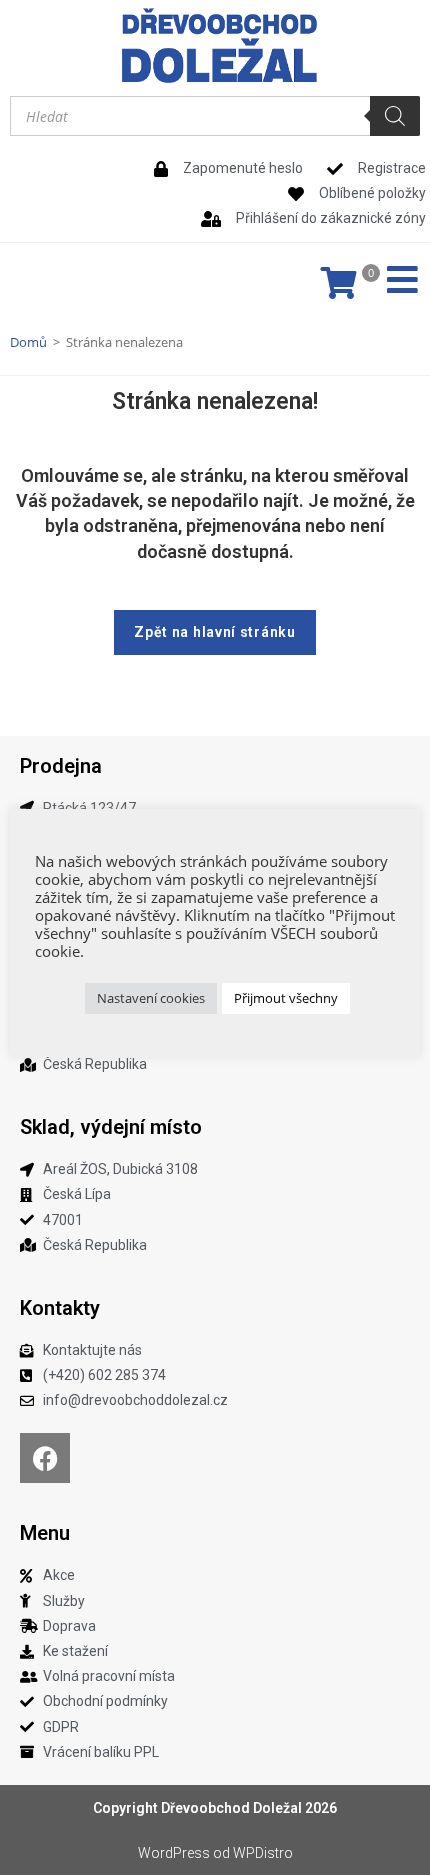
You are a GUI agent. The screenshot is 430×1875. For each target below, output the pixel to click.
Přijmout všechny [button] (286, 998)
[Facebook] (45, 1458)
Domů (28, 342)
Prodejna (61, 766)
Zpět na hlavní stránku (214, 632)
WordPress (174, 1853)
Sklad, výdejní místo (111, 1127)
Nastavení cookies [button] (151, 998)
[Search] (395, 116)
